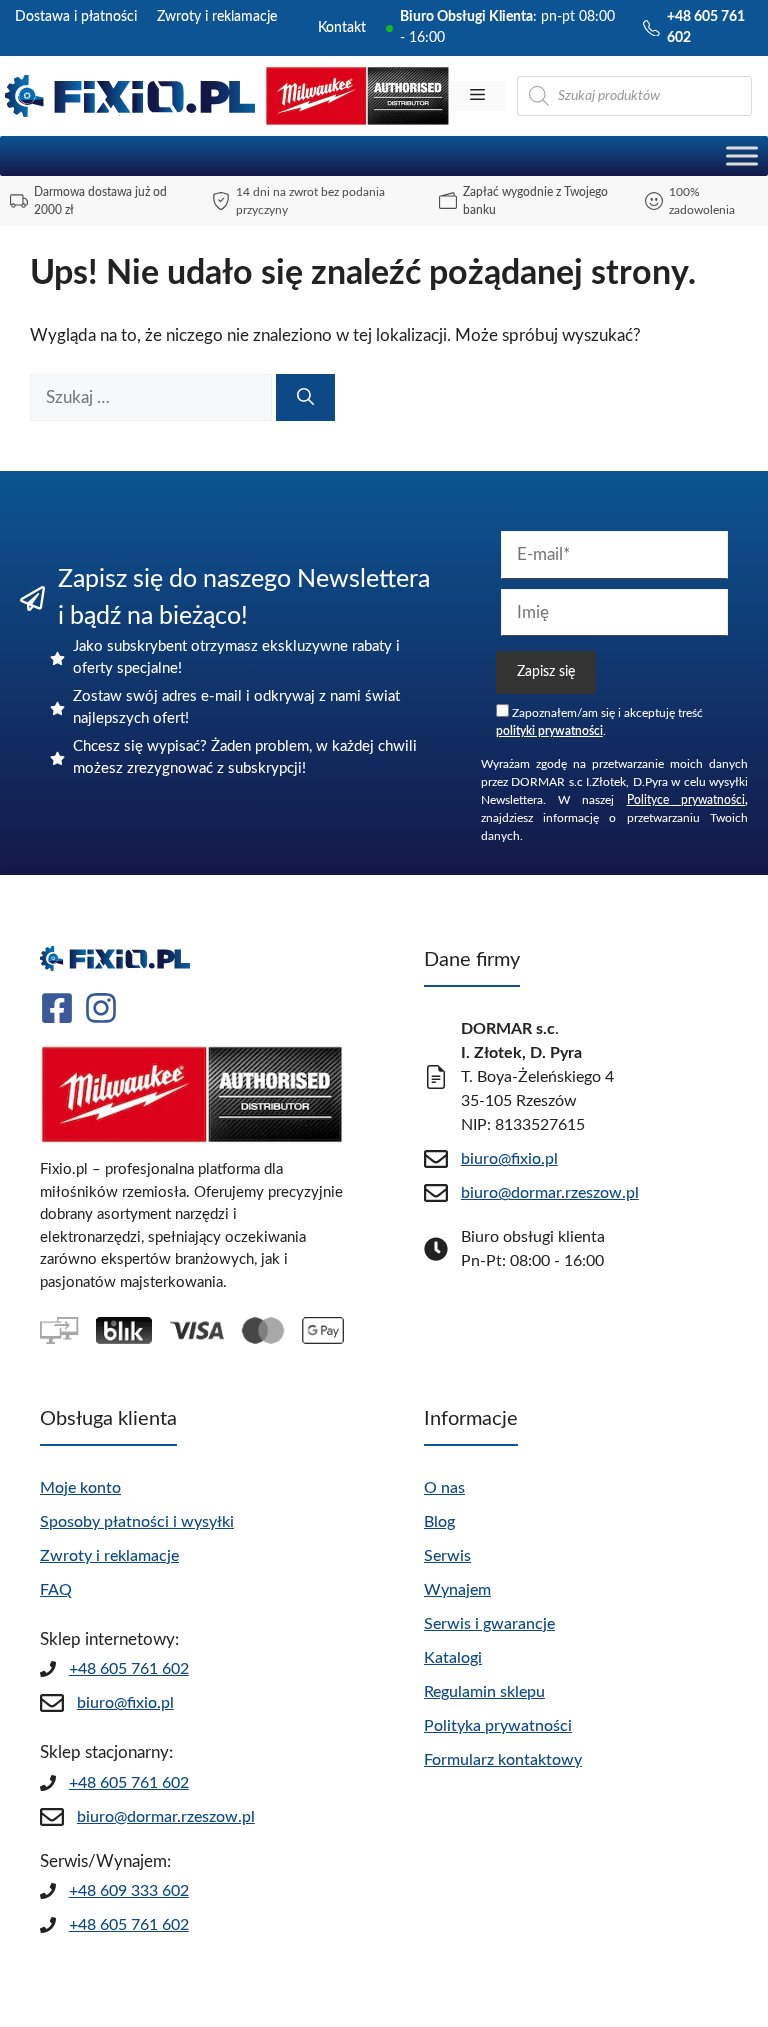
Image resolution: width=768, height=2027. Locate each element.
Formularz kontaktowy (503, 1760)
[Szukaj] (305, 398)
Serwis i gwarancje (489, 1624)
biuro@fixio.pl (125, 1703)
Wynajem (457, 1590)
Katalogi (453, 1658)
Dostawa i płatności (76, 17)
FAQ (56, 1590)
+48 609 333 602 (129, 1891)
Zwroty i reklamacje (217, 17)
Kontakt (342, 28)
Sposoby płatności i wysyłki (137, 1522)
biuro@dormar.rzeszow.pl (166, 1817)
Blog (439, 1522)
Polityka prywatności (498, 1726)
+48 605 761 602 (129, 1669)
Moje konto (80, 1488)
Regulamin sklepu (484, 1692)
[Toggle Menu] (742, 155)
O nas (444, 1488)
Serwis (447, 1556)
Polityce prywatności (686, 800)
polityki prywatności (549, 731)
